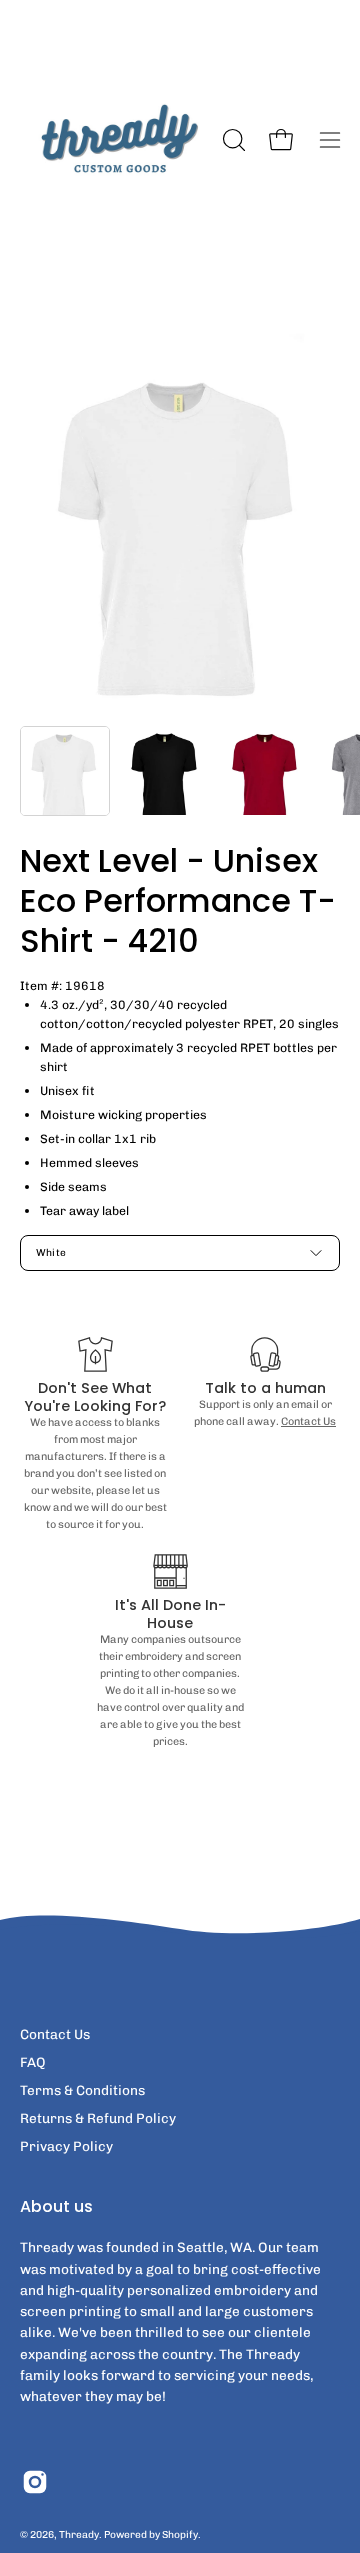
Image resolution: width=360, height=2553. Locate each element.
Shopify (180, 2534)
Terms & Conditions (82, 2090)
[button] (232, 140)
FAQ (33, 2062)
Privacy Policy (66, 2146)
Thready (79, 2534)
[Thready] (118, 140)
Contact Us (308, 1421)
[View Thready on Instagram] (35, 2482)
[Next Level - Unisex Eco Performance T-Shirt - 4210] (65, 771)
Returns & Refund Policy (98, 2118)
